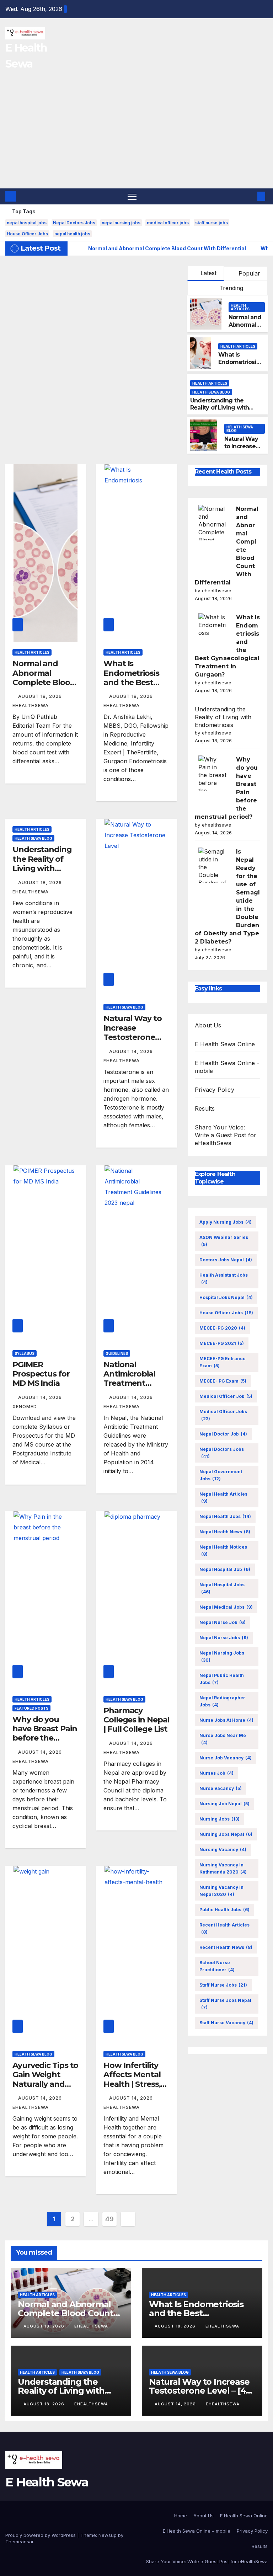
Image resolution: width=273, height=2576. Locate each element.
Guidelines (117, 1353)
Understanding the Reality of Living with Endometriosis (220, 408)
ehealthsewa (91, 2326)
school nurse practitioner (217, 1966)
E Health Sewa (47, 2482)
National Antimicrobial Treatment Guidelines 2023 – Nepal (136, 1383)
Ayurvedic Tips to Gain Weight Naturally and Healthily (45, 2079)
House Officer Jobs (27, 234)
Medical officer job (226, 1396)
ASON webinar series (224, 1241)
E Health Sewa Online (225, 1044)
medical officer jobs (168, 223)
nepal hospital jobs (27, 223)
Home (181, 2516)
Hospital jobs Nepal (226, 1297)
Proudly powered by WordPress (41, 2535)
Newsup (108, 2535)
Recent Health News (226, 1947)
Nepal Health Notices (223, 1551)
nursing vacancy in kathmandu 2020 (223, 1868)
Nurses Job (216, 1773)
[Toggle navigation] (132, 196)
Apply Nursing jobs (226, 1222)
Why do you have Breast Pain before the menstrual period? (45, 1738)
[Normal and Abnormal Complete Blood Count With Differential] (213, 523)
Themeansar (19, 2542)
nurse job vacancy (226, 1758)
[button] (250, 196)
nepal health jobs (72, 234)
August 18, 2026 (41, 696)
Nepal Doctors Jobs (74, 223)
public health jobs (224, 1910)
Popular (248, 273)
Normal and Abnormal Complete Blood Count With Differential (44, 682)
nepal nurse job (223, 1622)
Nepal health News (225, 1532)
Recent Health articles (224, 1928)
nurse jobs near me (223, 1739)
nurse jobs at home (226, 1720)
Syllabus (25, 1353)
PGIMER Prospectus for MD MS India (41, 1374)
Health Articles (240, 307)
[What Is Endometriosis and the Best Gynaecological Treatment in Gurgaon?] (213, 631)
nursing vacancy (223, 1850)
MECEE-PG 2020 (222, 1328)
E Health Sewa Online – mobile (197, 2531)
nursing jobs (220, 1819)
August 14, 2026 (132, 1051)
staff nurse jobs (212, 223)
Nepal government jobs (221, 1475)
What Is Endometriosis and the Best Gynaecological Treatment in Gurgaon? (133, 687)
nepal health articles (223, 1498)
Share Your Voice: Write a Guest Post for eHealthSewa (226, 1135)
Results (205, 1108)
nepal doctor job (223, 1434)
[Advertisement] (136, 135)
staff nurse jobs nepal (225, 2004)
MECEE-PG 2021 (222, 1343)
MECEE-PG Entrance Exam (223, 1362)
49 (109, 2219)
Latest (208, 273)
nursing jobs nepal (226, 1834)
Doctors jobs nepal (226, 1260)
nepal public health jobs (222, 1679)
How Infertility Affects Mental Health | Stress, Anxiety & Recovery (132, 2084)
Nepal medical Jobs (226, 1607)
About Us (208, 1025)
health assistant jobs (224, 1279)
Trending (230, 288)
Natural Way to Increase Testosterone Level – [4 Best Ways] (133, 1037)
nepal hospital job (225, 1569)
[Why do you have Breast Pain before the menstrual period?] (213, 773)
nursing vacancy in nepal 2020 (221, 1891)
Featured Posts (31, 1708)
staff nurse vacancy (226, 2023)
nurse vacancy (221, 1788)
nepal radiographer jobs (222, 1701)
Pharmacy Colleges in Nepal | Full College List (136, 1720)
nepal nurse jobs (224, 1638)
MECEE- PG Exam (223, 1381)
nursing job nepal (224, 1804)
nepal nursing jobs (121, 223)
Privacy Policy (215, 1090)
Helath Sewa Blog (211, 392)
